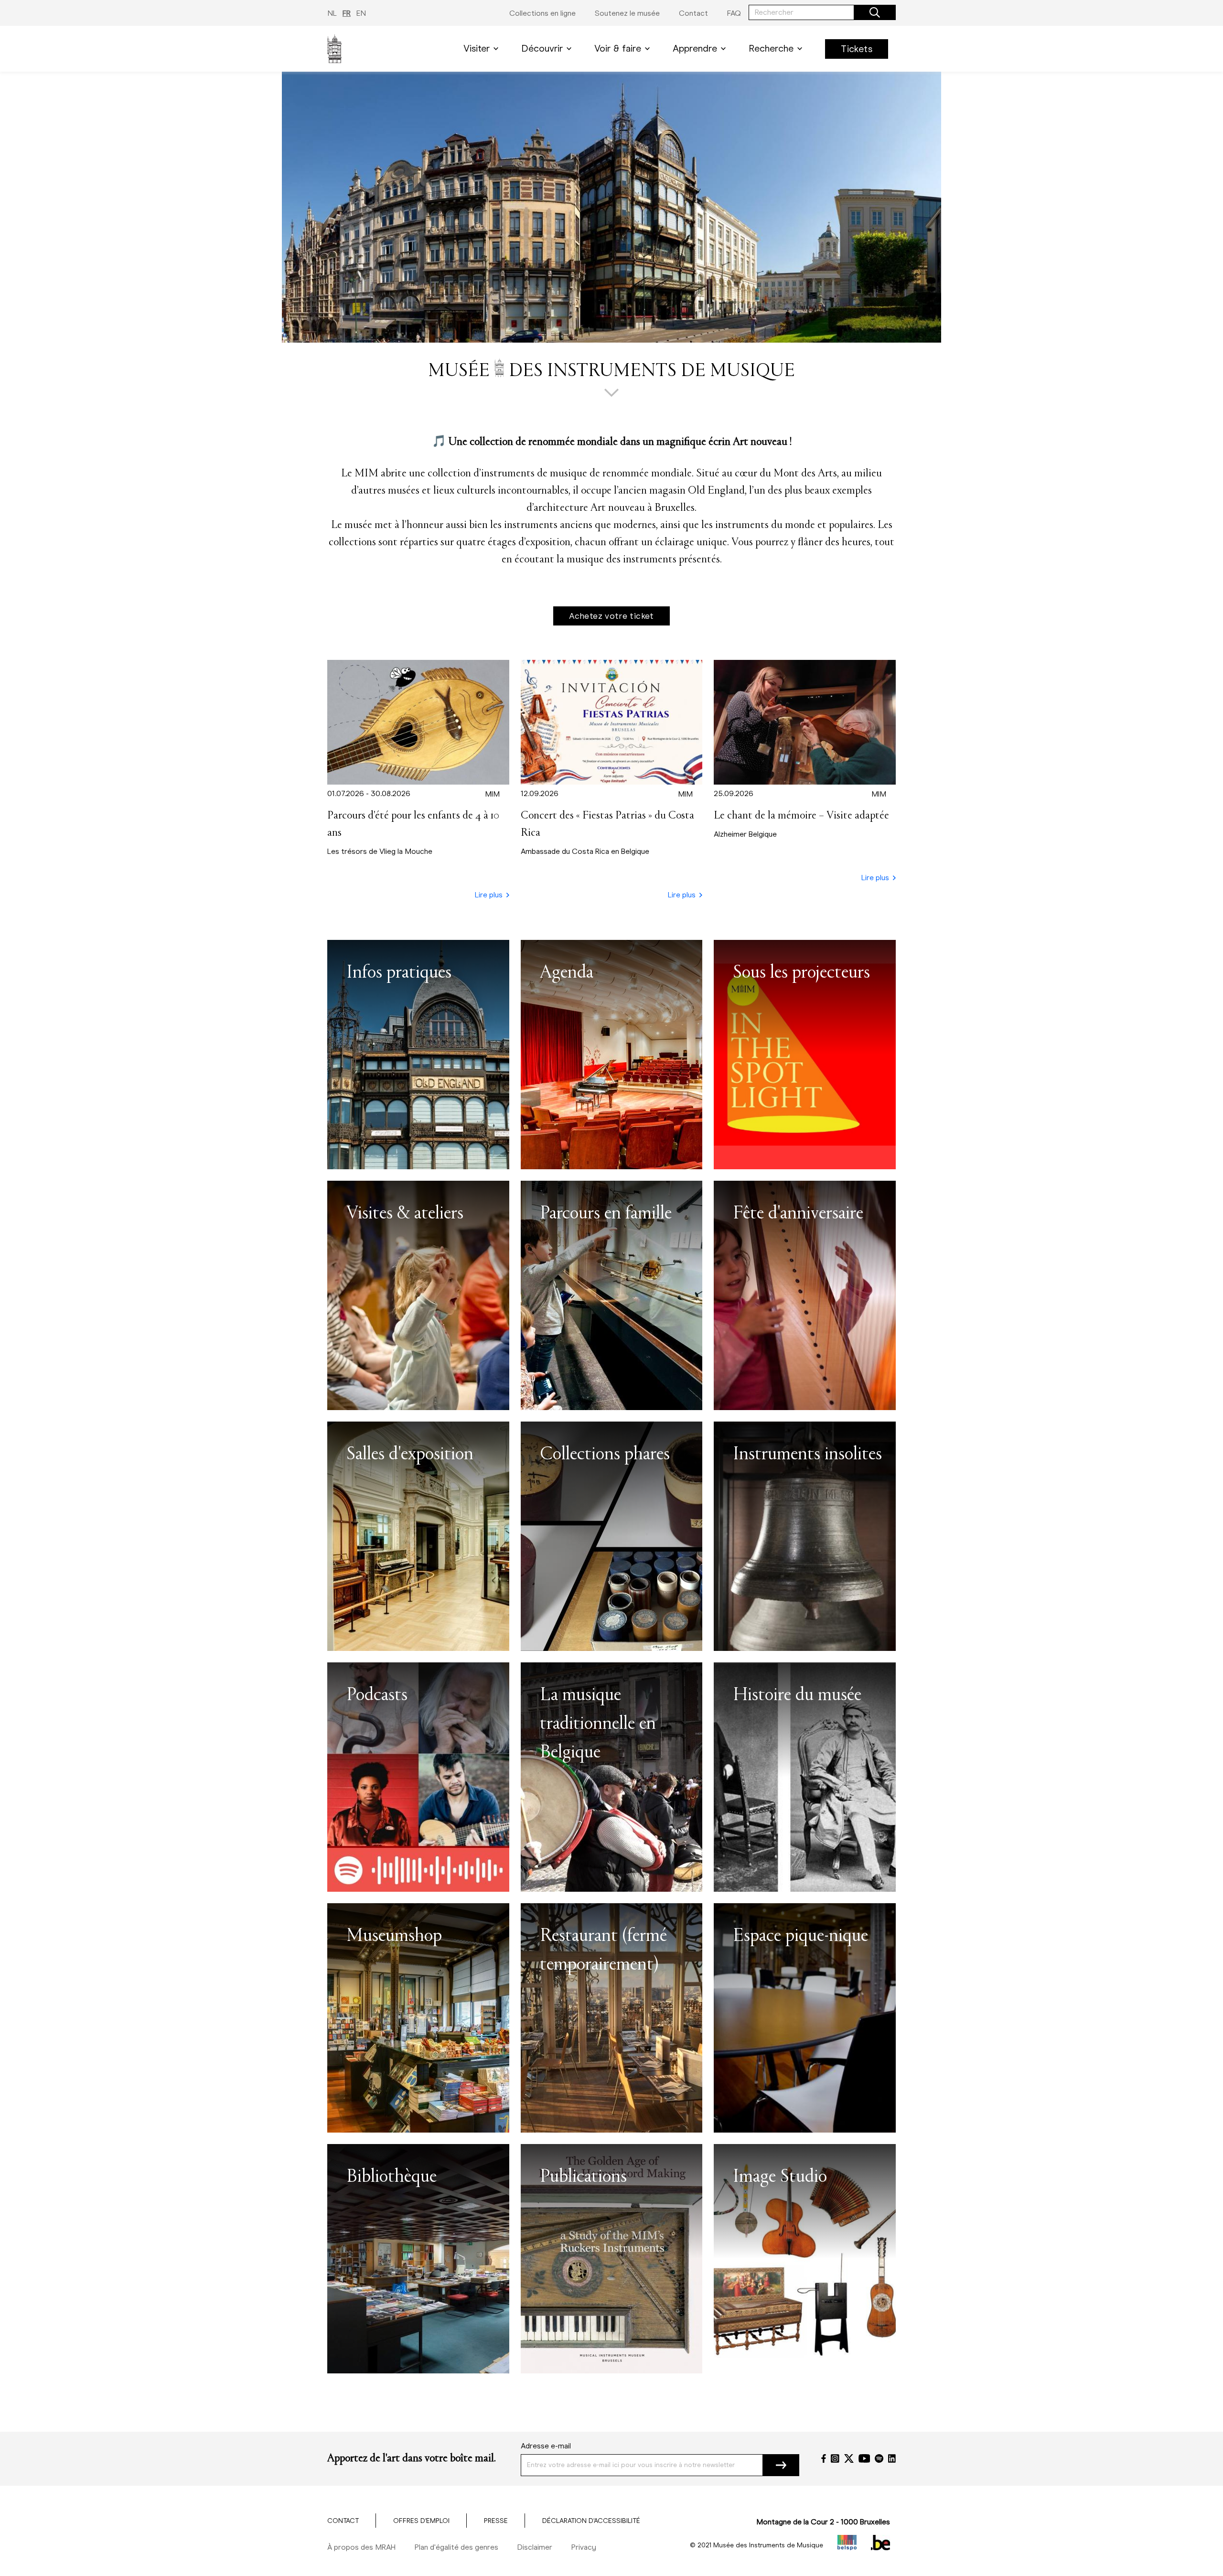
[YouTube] (864, 2458)
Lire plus (489, 895)
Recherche (771, 49)
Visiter (477, 49)
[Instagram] (835, 2458)
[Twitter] (849, 2458)
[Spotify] (879, 2458)
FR (347, 13)
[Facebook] (824, 2458)
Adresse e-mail (546, 2446)
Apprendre (695, 49)
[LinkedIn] (892, 2458)
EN (361, 13)
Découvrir (542, 49)
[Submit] (781, 2465)
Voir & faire (618, 49)
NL (332, 13)
